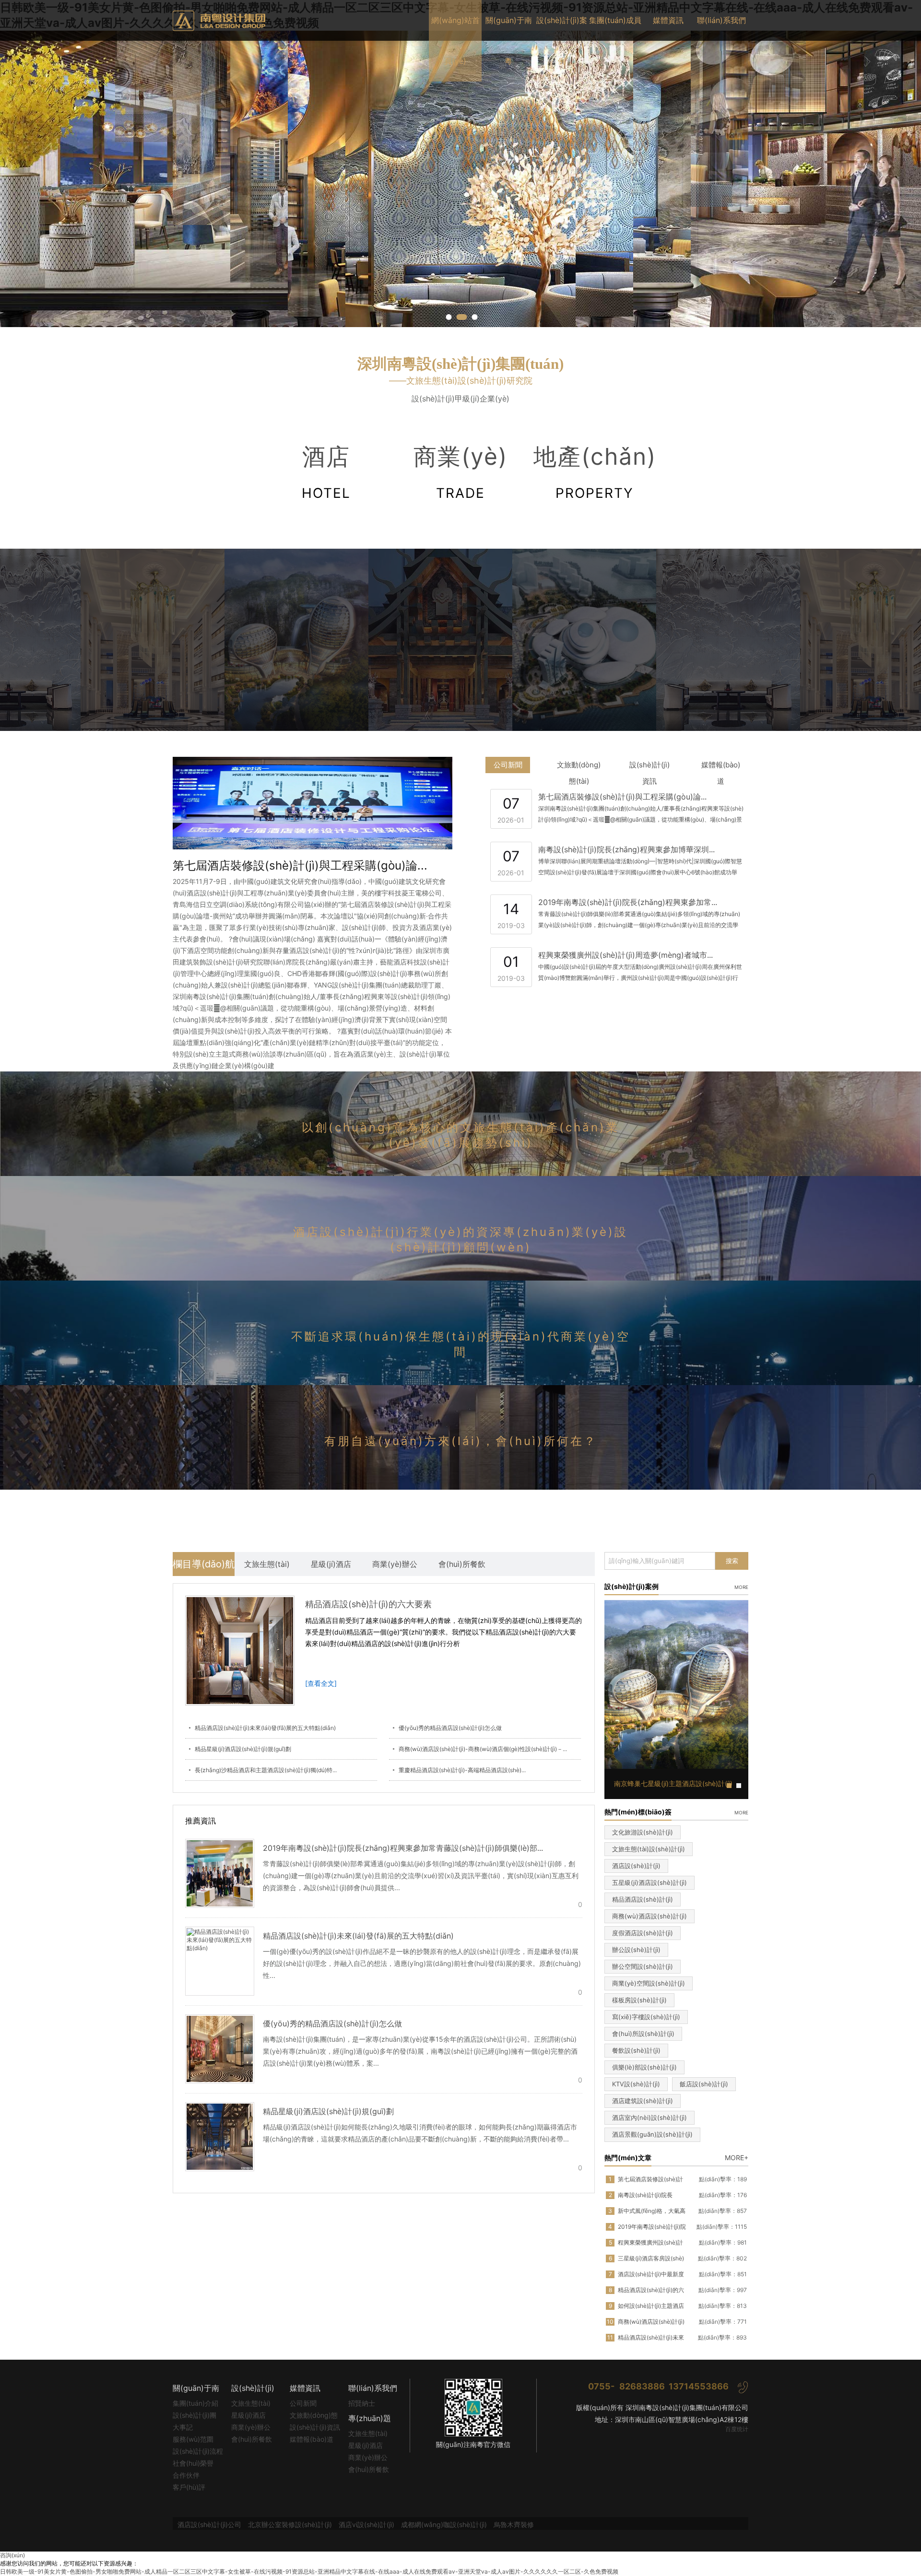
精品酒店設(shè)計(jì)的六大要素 (368, 1604)
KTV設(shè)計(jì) (636, 2084)
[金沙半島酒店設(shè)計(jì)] (369, 639)
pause (460, 179)
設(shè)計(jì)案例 (562, 41)
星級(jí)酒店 (331, 1564)
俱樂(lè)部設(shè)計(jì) (644, 2067)
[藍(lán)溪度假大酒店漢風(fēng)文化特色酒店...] (513, 639)
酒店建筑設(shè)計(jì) (643, 2101)
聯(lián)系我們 (721, 20)
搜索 (732, 1561)
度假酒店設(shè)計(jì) (643, 1933)
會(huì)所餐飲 (462, 1564)
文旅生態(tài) (267, 1564)
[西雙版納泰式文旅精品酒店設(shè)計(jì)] (225, 639)
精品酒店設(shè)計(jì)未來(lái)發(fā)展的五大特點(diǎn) (265, 1728)
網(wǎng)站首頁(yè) (455, 41)
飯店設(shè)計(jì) (704, 2084)
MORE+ (737, 2158)
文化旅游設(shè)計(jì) (643, 1832)
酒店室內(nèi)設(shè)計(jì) (649, 2117)
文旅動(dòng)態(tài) (579, 767)
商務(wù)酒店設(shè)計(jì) (649, 1916)
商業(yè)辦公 (395, 1564)
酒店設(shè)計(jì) (636, 1866)
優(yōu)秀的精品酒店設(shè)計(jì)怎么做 (450, 1728)
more (741, 1586)
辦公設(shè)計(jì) (636, 1950)
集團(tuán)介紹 (195, 2403)
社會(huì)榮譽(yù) (193, 2464)
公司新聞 (508, 765)
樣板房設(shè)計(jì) (639, 2000)
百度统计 (737, 2429)
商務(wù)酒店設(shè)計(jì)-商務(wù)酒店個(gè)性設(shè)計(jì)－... (483, 1749)
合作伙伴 (186, 2475)
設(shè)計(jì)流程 (198, 2451)
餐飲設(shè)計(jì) (636, 2050)
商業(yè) (460, 472)
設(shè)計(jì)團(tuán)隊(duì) (195, 2416)
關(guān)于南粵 (509, 41)
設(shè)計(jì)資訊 (649, 767)
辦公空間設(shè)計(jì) (643, 1966)
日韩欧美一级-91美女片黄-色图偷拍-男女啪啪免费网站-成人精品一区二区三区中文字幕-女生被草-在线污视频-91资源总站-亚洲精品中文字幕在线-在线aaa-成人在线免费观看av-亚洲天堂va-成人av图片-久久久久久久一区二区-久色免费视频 (309, 2571)
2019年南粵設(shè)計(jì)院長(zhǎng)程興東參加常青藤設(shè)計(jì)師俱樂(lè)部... (403, 1848)
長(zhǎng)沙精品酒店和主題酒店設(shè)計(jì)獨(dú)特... (266, 1770)
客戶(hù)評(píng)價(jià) (191, 2488)
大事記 (183, 2427)
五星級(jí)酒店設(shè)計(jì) (649, 1882)
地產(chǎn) (595, 472)
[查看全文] (321, 1683)
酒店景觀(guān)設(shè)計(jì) (652, 2134)
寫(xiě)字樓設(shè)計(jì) (646, 2017)
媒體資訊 (668, 20)
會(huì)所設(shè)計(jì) (643, 2034)
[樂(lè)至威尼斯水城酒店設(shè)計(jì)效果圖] (657, 639)
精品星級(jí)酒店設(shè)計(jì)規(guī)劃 (243, 1749)
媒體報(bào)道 (721, 767)
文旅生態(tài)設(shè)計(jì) (649, 1849)
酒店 (326, 472)
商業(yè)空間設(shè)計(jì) (649, 1983)
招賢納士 (362, 2403)
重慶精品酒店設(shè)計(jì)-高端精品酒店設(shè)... (462, 1770)
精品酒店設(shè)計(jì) (643, 1899)
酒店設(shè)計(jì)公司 (209, 2524)
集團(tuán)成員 (615, 20)
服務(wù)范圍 (193, 2439)
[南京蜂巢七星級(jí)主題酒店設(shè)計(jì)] (82, 639)
